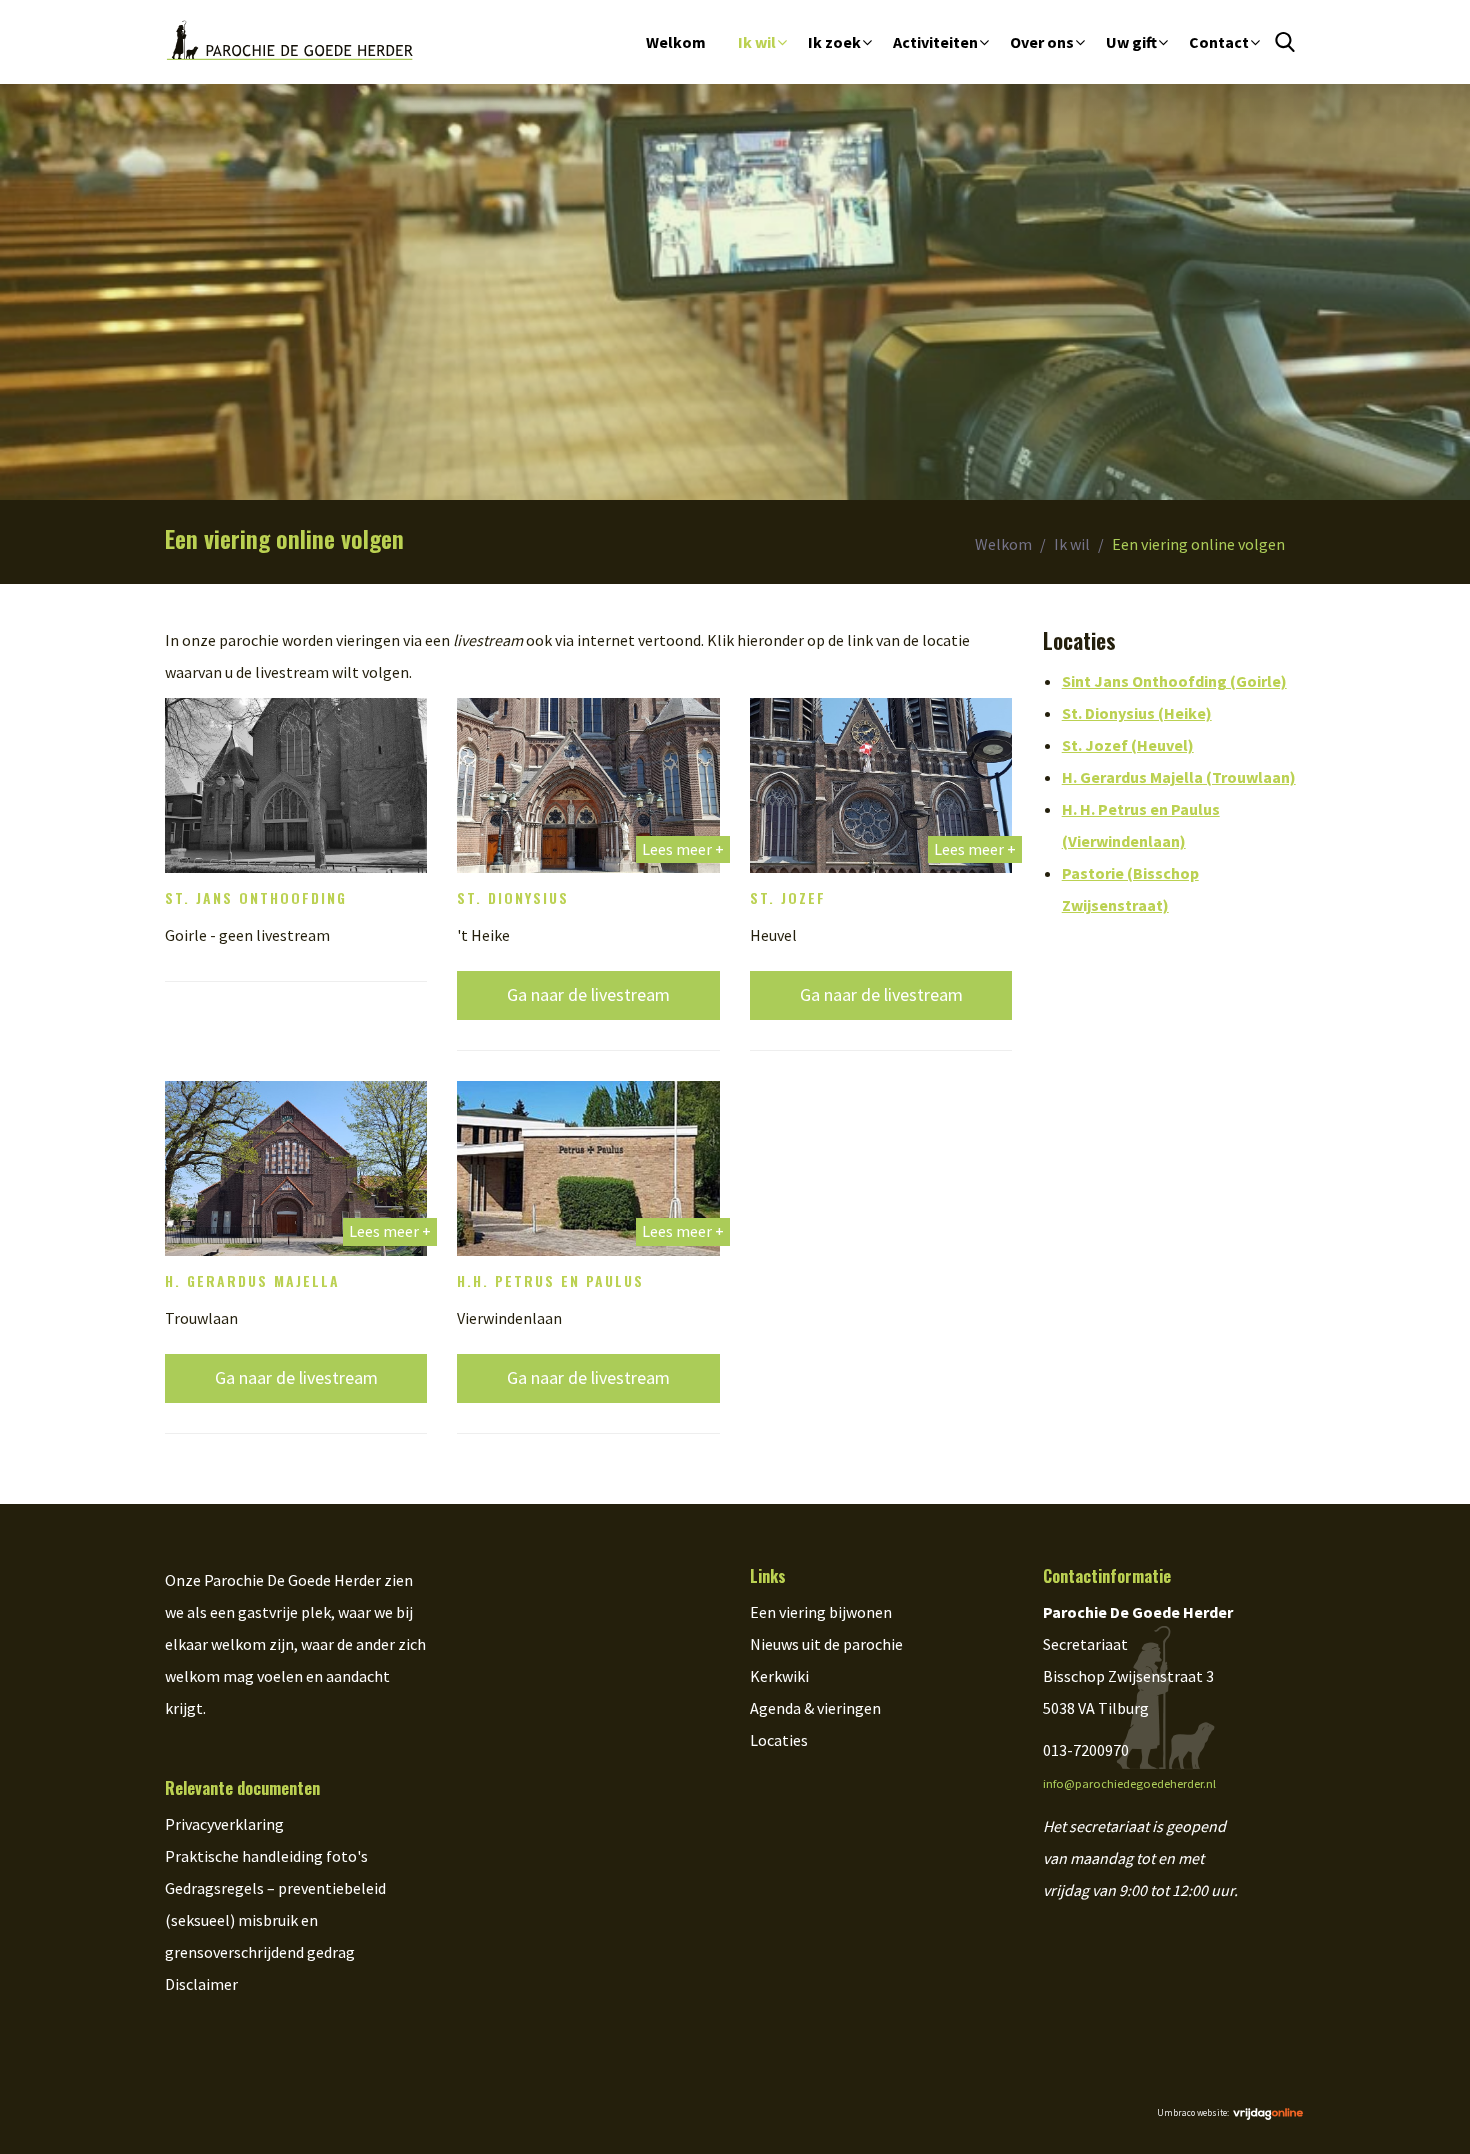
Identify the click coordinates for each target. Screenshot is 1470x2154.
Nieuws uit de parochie (826, 1644)
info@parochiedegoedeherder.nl (1129, 1783)
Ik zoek (834, 42)
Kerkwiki (779, 1676)
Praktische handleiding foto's (266, 1856)
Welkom (676, 42)
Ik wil (757, 42)
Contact (1219, 42)
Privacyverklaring (224, 1824)
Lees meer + (683, 849)
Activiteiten (935, 42)
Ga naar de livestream (588, 994)
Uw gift (1131, 42)
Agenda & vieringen (815, 1708)
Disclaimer (201, 1984)
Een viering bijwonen (821, 1612)
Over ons (1042, 42)
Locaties (779, 1740)
